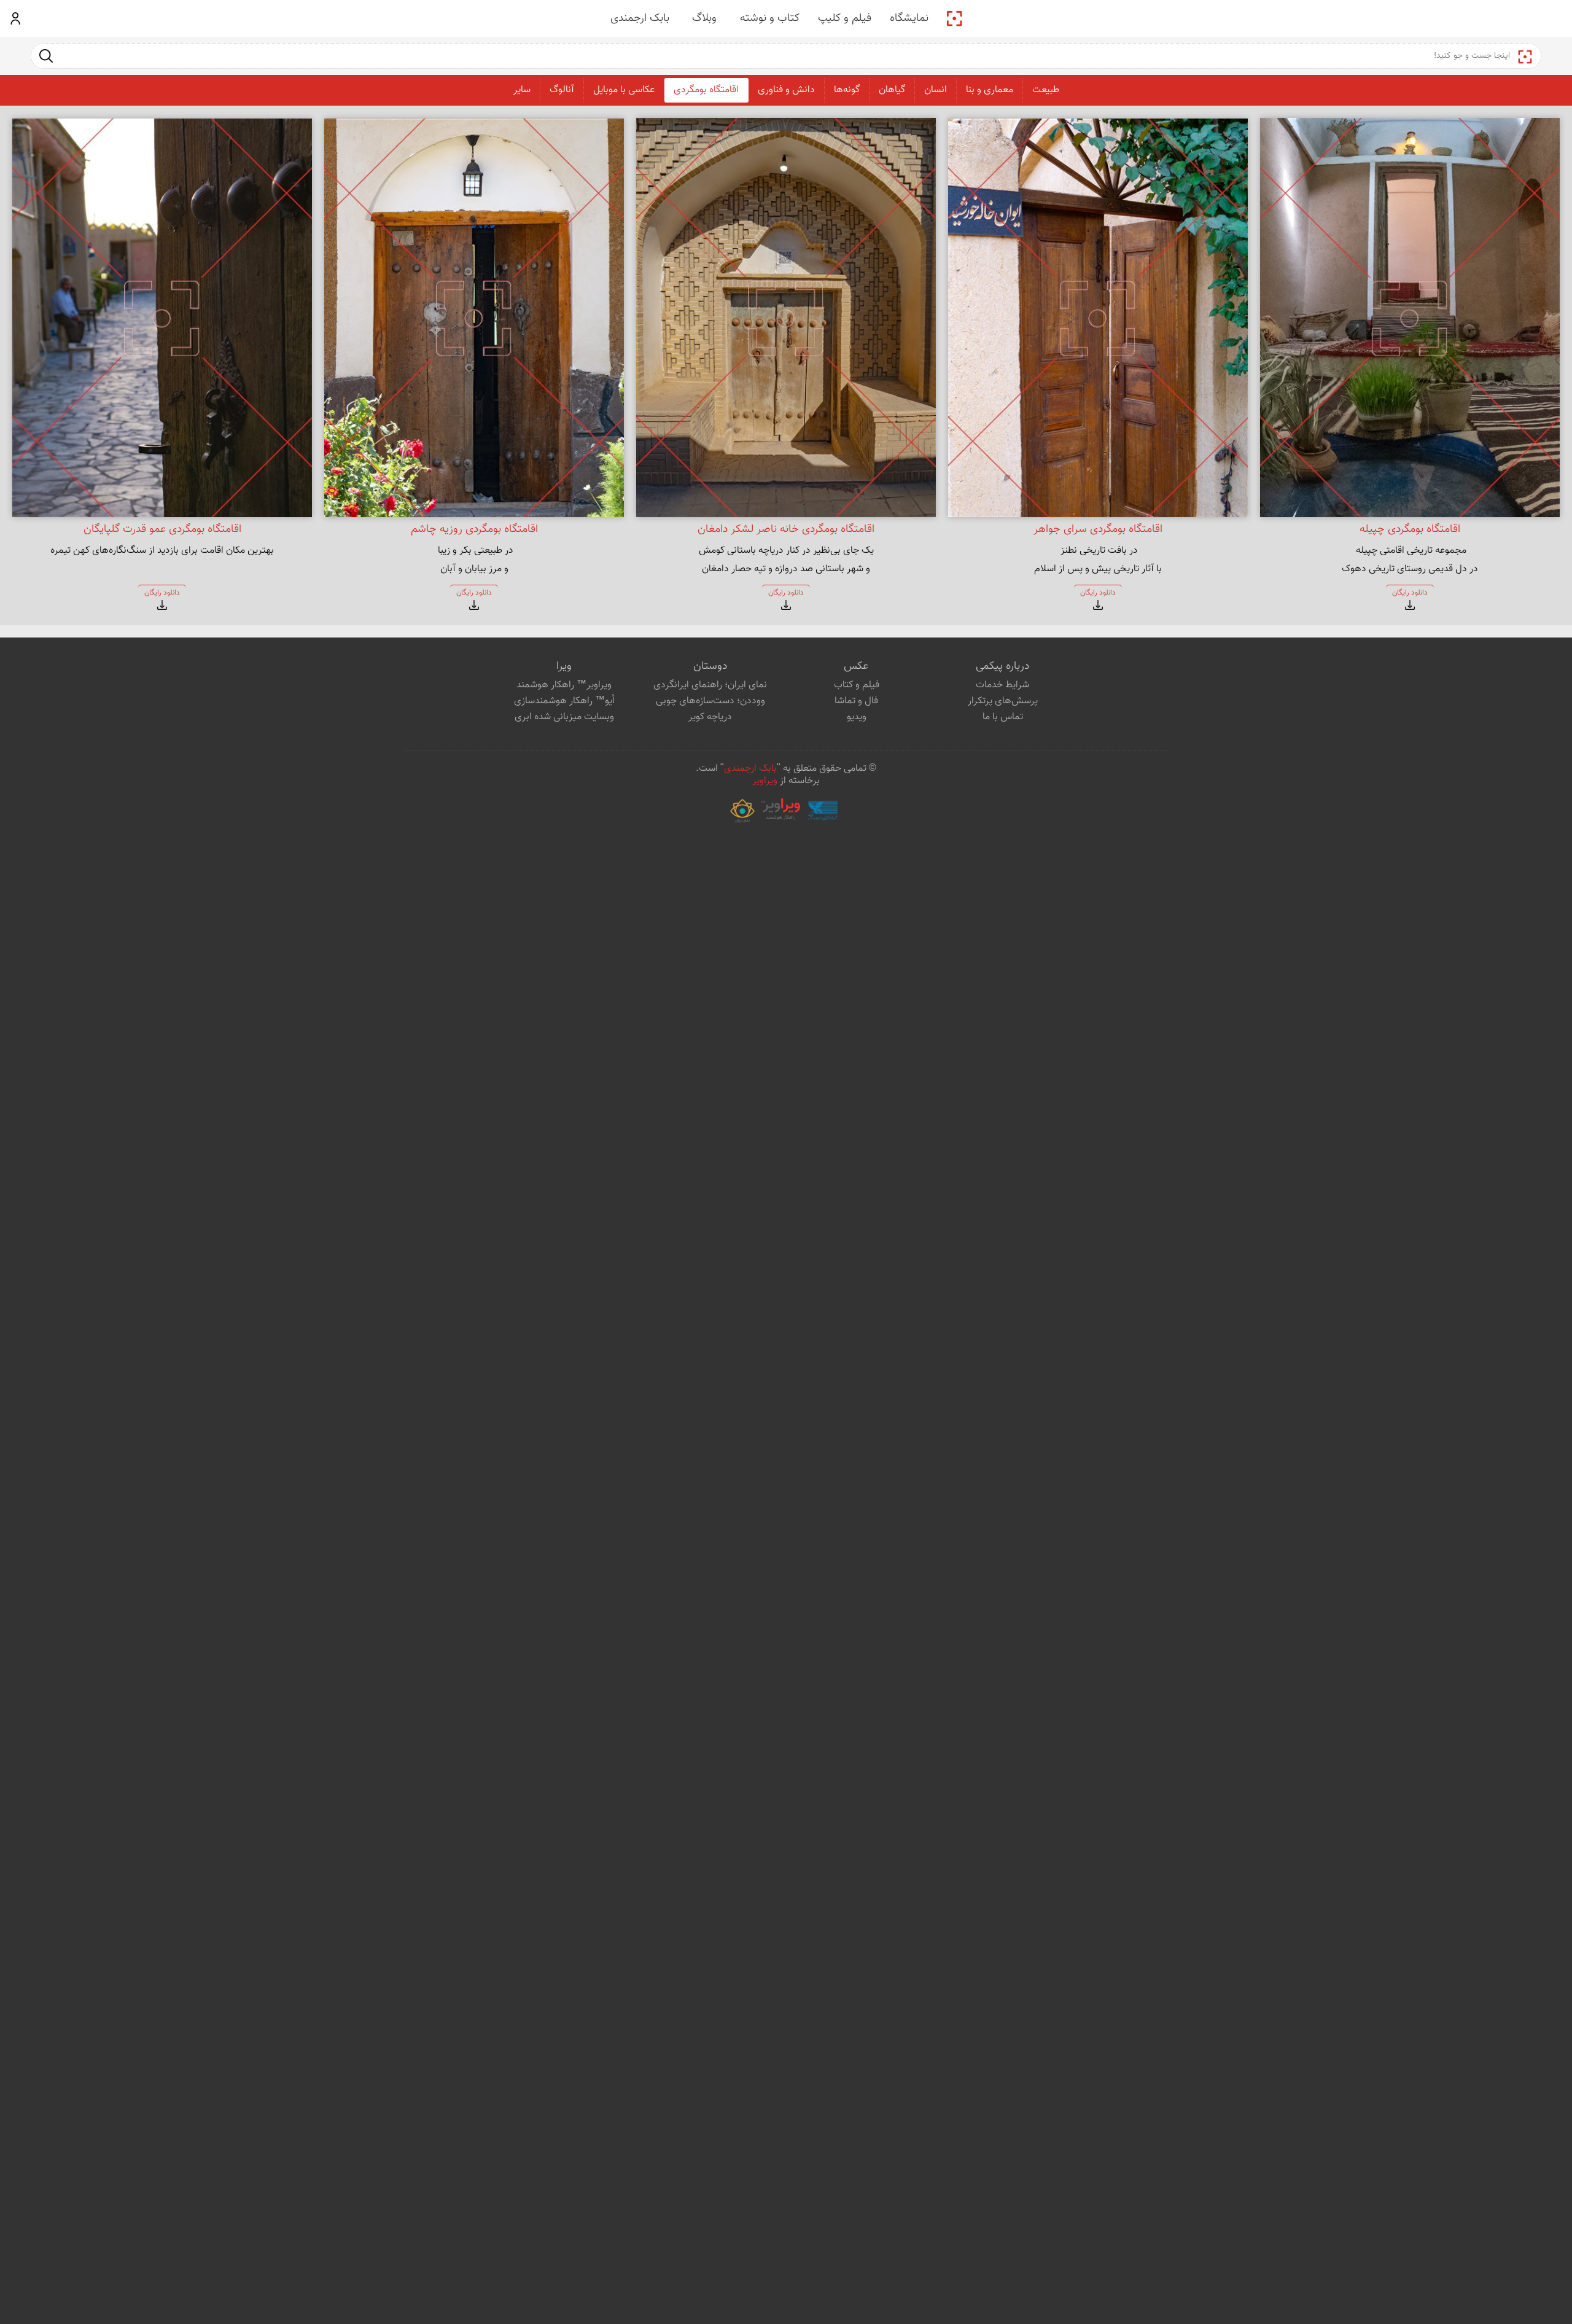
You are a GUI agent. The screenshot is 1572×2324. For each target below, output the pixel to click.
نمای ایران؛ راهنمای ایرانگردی (710, 685)
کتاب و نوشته (770, 18)
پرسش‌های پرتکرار (1003, 701)
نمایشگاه (909, 18)
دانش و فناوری (786, 90)
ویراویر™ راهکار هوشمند (564, 685)
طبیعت (1046, 90)
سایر (522, 90)
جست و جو (46, 56)
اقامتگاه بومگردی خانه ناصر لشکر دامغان (786, 529)
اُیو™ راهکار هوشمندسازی (564, 701)
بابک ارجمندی (640, 18)
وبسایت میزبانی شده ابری (564, 717)
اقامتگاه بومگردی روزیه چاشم (474, 529)
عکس (856, 666)
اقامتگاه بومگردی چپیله (1410, 529)
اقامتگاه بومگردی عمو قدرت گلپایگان (162, 529)
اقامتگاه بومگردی (706, 90)
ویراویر (765, 781)
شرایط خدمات (1002, 685)
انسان (936, 90)
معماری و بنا (990, 90)
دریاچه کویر (710, 717)
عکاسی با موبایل (624, 90)
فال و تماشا (856, 701)
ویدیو (857, 717)
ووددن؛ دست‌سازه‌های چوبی (710, 701)
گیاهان (892, 90)
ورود (16, 18)
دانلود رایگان (1410, 593)
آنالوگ (562, 90)
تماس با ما (1003, 717)
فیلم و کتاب (857, 685)
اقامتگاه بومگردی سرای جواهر (1098, 529)
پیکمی (954, 18)
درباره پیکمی (1002, 666)
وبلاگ (704, 18)
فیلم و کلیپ (845, 18)
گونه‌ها (847, 90)
